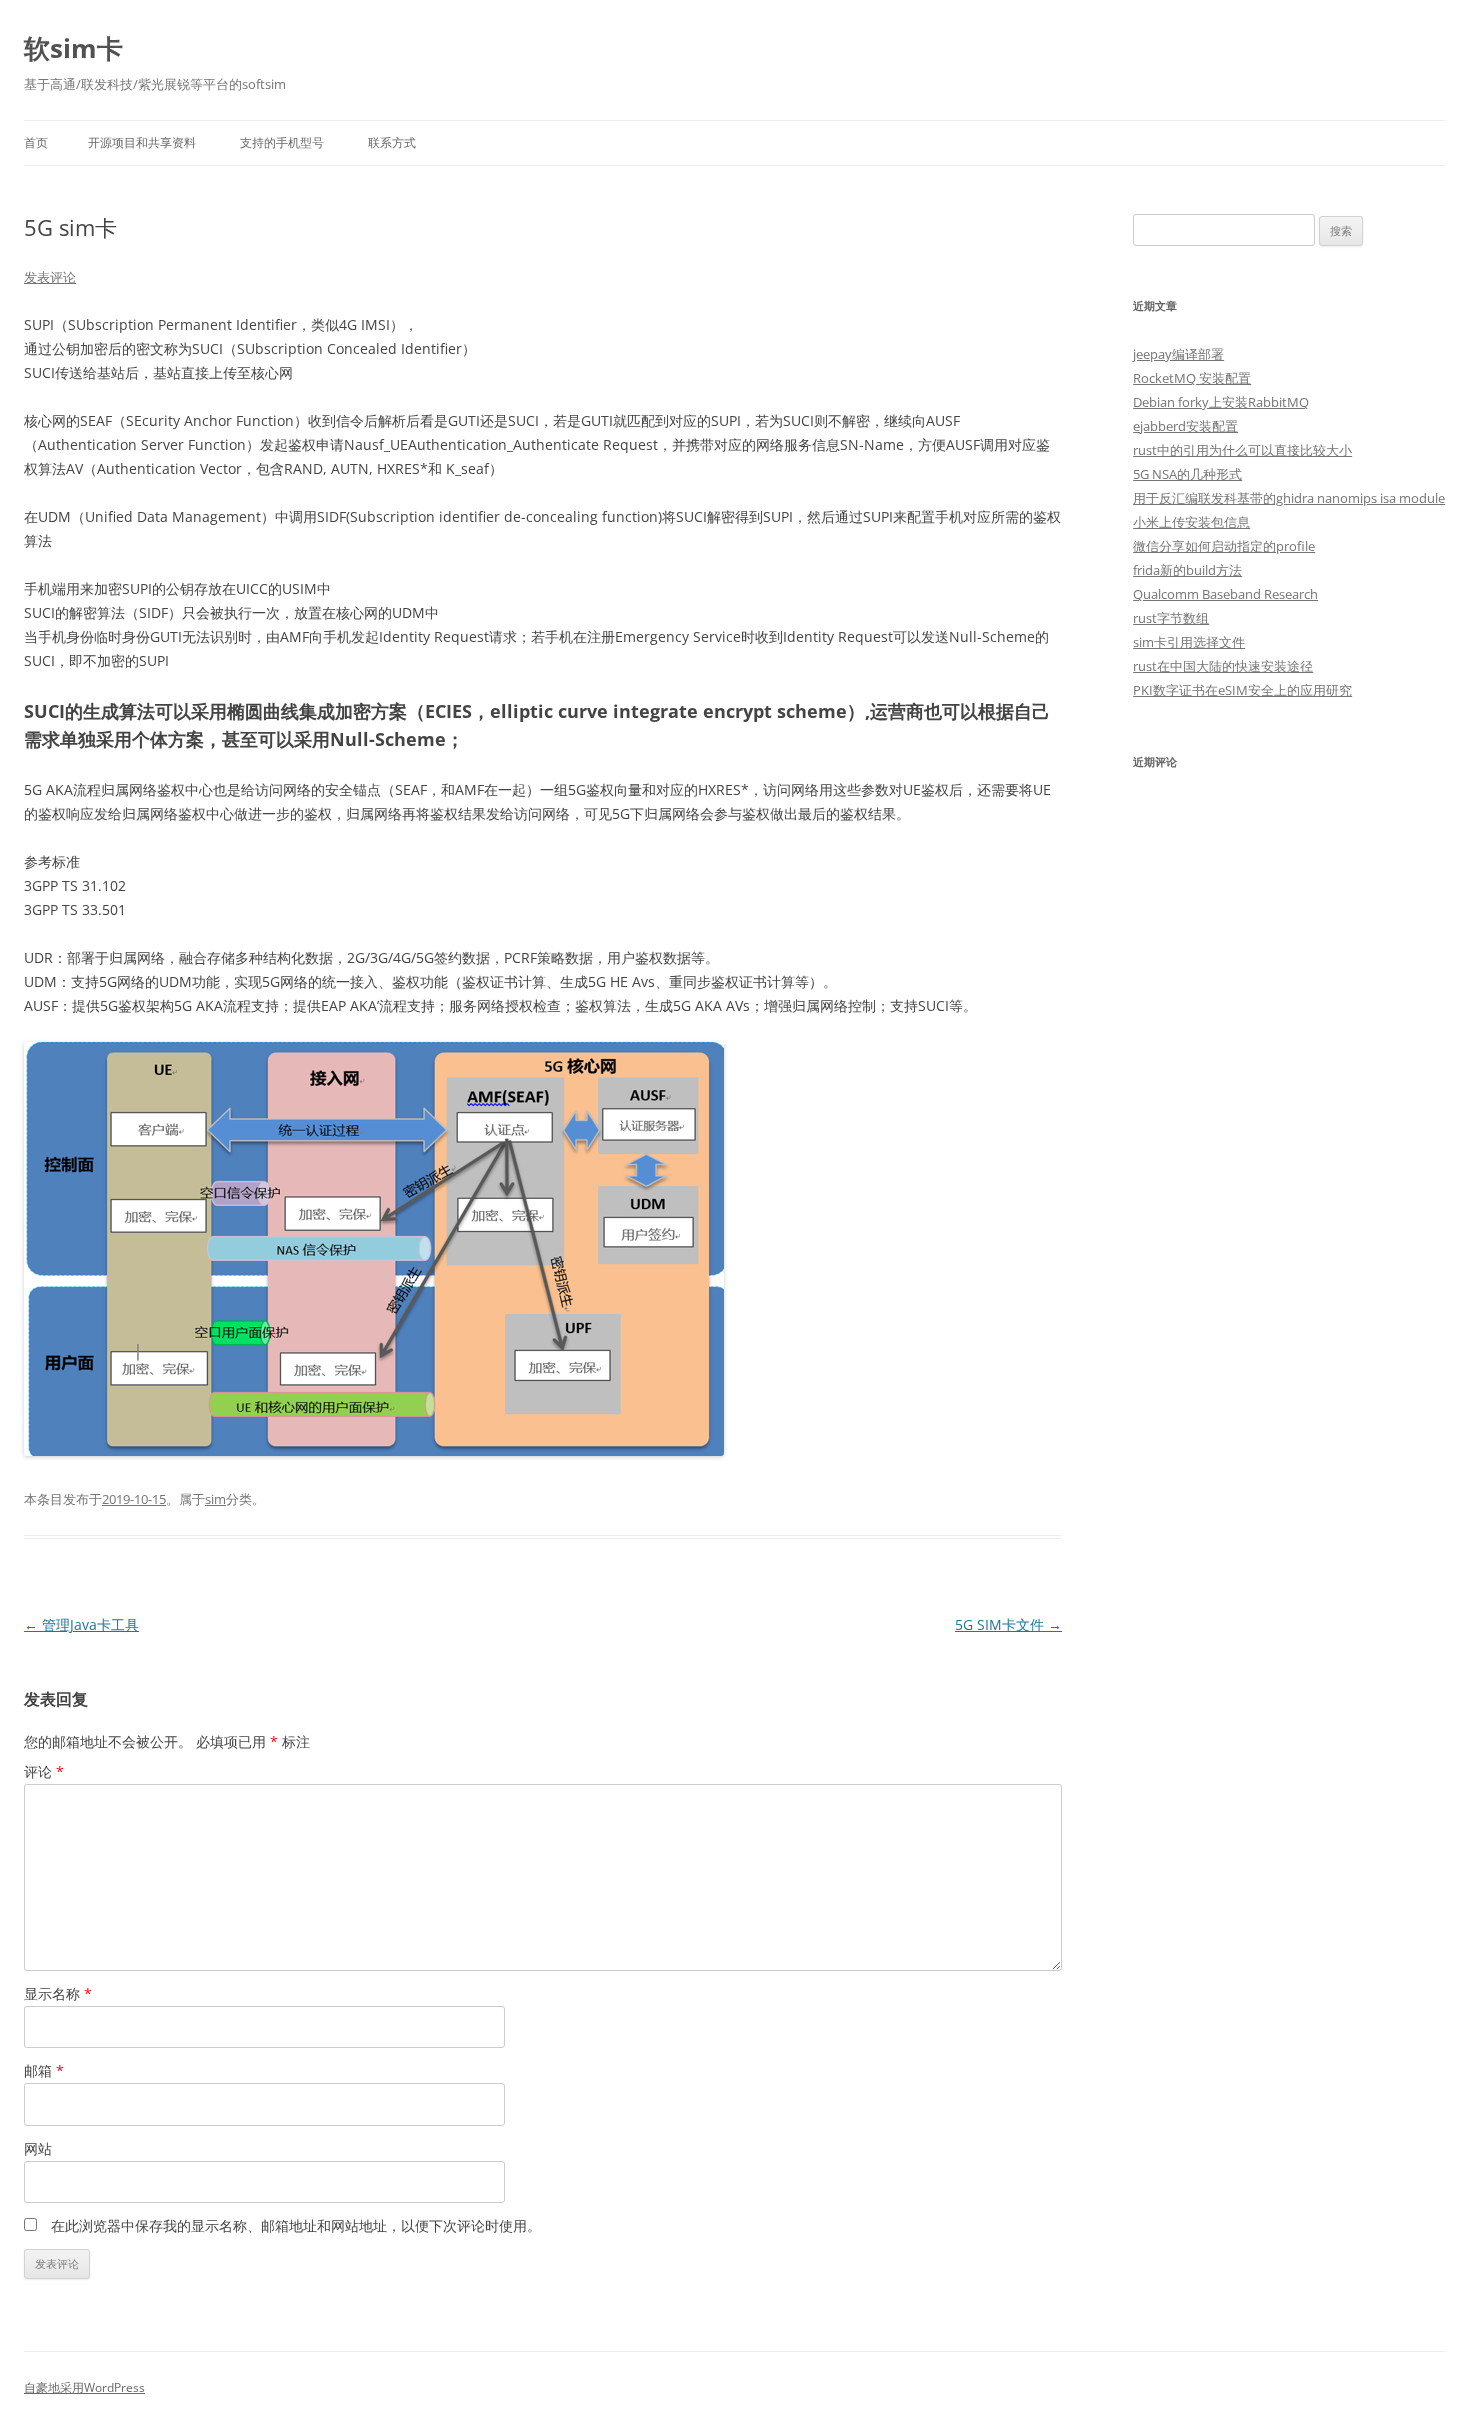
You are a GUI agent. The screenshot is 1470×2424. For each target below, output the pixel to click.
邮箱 (44, 2070)
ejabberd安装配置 (1185, 426)
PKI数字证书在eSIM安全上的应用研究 (1242, 690)
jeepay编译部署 (1178, 354)
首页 (36, 142)
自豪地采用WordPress (84, 2387)
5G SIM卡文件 (1008, 1624)
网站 (38, 2148)
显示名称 (58, 1993)
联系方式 (392, 142)
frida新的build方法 (1187, 570)
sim (215, 1499)
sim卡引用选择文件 (1189, 642)
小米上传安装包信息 (1191, 522)
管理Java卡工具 (81, 1624)
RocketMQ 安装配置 (1192, 378)
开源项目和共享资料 (142, 142)
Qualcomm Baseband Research (1225, 594)
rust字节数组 (1171, 618)
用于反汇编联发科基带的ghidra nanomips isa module (1289, 498)
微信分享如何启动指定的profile (1224, 546)
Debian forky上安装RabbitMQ (1221, 402)
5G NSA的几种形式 (1187, 474)
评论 (44, 1771)
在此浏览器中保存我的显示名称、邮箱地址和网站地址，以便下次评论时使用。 (296, 2225)
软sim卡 (73, 48)
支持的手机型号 (282, 142)
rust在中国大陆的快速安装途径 (1223, 666)
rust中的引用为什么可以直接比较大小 (1242, 450)
